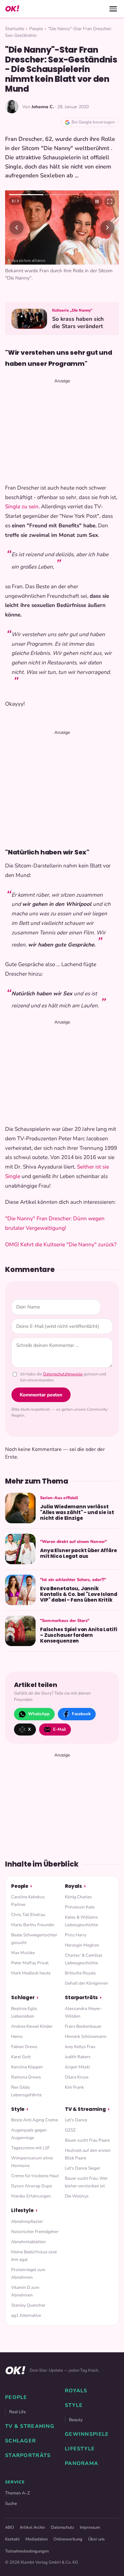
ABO (10, 2527)
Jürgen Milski (77, 2067)
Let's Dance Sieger (83, 2168)
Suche (11, 2504)
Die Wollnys (77, 2196)
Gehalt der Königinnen (86, 1983)
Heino (17, 2036)
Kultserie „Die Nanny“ (72, 310)
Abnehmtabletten (28, 2242)
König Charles (78, 1897)
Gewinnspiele (87, 2434)
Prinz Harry (76, 1935)
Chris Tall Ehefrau (28, 1915)
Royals (73, 1886)
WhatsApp (39, 1714)
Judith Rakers (78, 2057)
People (36, 29)
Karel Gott (21, 2057)
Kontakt (12, 2539)
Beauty (76, 2420)
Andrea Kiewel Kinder (32, 2026)
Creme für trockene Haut (35, 2176)
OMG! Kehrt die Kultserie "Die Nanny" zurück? (61, 1245)
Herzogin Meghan (82, 1945)
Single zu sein (22, 507)
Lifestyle (22, 2210)
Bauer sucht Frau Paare (87, 2140)
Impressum (90, 2527)
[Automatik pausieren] (97, 201)
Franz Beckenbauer (83, 2026)
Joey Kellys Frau (80, 2047)
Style (18, 2109)
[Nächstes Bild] (107, 227)
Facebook (81, 1714)
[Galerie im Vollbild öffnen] (110, 201)
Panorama (82, 2463)
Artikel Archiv (32, 2527)
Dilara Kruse (77, 2077)
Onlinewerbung (68, 2539)
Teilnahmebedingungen (27, 2551)
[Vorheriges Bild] (17, 227)
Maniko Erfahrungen (31, 2196)
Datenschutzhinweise (63, 1374)
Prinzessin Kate (80, 1907)
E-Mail (59, 1729)
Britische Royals (80, 1973)
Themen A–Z (17, 2493)
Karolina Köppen (27, 2067)
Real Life (17, 2412)
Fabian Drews (24, 2047)
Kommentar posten (41, 1395)
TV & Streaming (85, 2109)
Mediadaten (37, 2539)
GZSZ (70, 2130)
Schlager (23, 1997)
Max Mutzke (23, 1953)
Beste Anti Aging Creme (34, 2120)
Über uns (96, 2539)
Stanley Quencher (28, 2305)
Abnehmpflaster (27, 2221)
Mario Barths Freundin (33, 1925)
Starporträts (81, 1997)
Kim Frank (74, 2087)
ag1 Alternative (26, 2315)
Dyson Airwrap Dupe (31, 2186)
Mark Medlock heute (31, 1973)
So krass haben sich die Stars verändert (78, 323)
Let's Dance (76, 2120)
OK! (12, 9)
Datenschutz (62, 2527)
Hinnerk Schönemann (86, 2036)
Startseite (15, 29)
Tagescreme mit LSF (30, 2148)
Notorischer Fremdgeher (35, 2232)
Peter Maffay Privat (30, 1963)
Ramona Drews (26, 2077)
